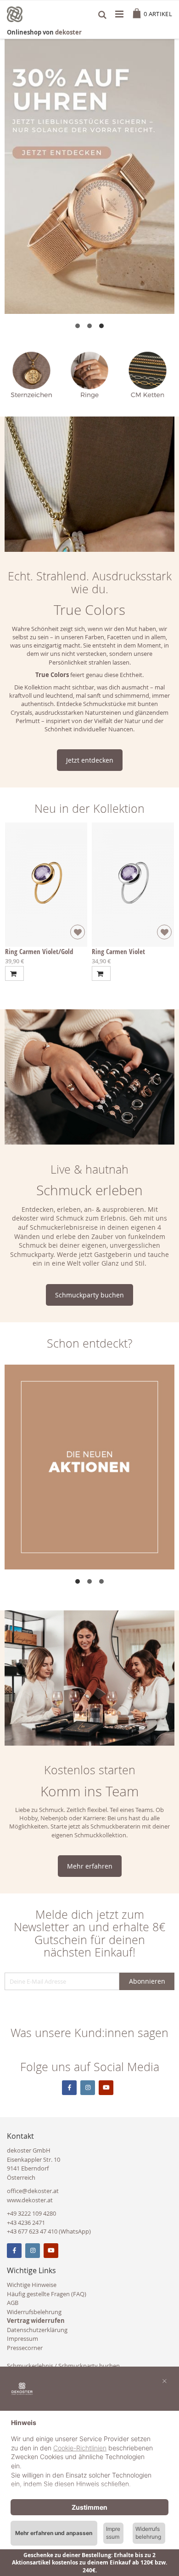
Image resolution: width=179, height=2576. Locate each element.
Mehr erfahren (90, 1866)
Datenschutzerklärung (37, 2330)
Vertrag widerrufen (36, 2321)
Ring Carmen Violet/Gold (39, 951)
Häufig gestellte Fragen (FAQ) (47, 2294)
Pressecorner (25, 2348)
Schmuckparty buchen (89, 1295)
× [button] (165, 2380)
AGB (13, 2303)
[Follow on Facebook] (69, 2088)
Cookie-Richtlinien (80, 2448)
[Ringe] (90, 375)
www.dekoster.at (30, 2200)
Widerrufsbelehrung (34, 2312)
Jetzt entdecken (90, 760)
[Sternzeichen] (31, 375)
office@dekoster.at (33, 2191)
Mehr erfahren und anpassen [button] (54, 2533)
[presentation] (11, 375)
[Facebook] (14, 2251)
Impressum (22, 2339)
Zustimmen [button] (89, 2507)
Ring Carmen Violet (118, 951)
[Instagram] (33, 2251)
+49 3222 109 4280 (31, 2213)
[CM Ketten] (148, 375)
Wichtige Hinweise (32, 2285)
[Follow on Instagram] (88, 2088)
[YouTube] (51, 2251)
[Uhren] (89, 177)
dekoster (68, 32)
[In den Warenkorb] (14, 973)
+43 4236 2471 (26, 2223)
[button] (78, 326)
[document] (89, 2454)
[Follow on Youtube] (106, 2088)
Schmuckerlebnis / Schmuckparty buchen (63, 2366)
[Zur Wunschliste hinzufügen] (78, 932)
